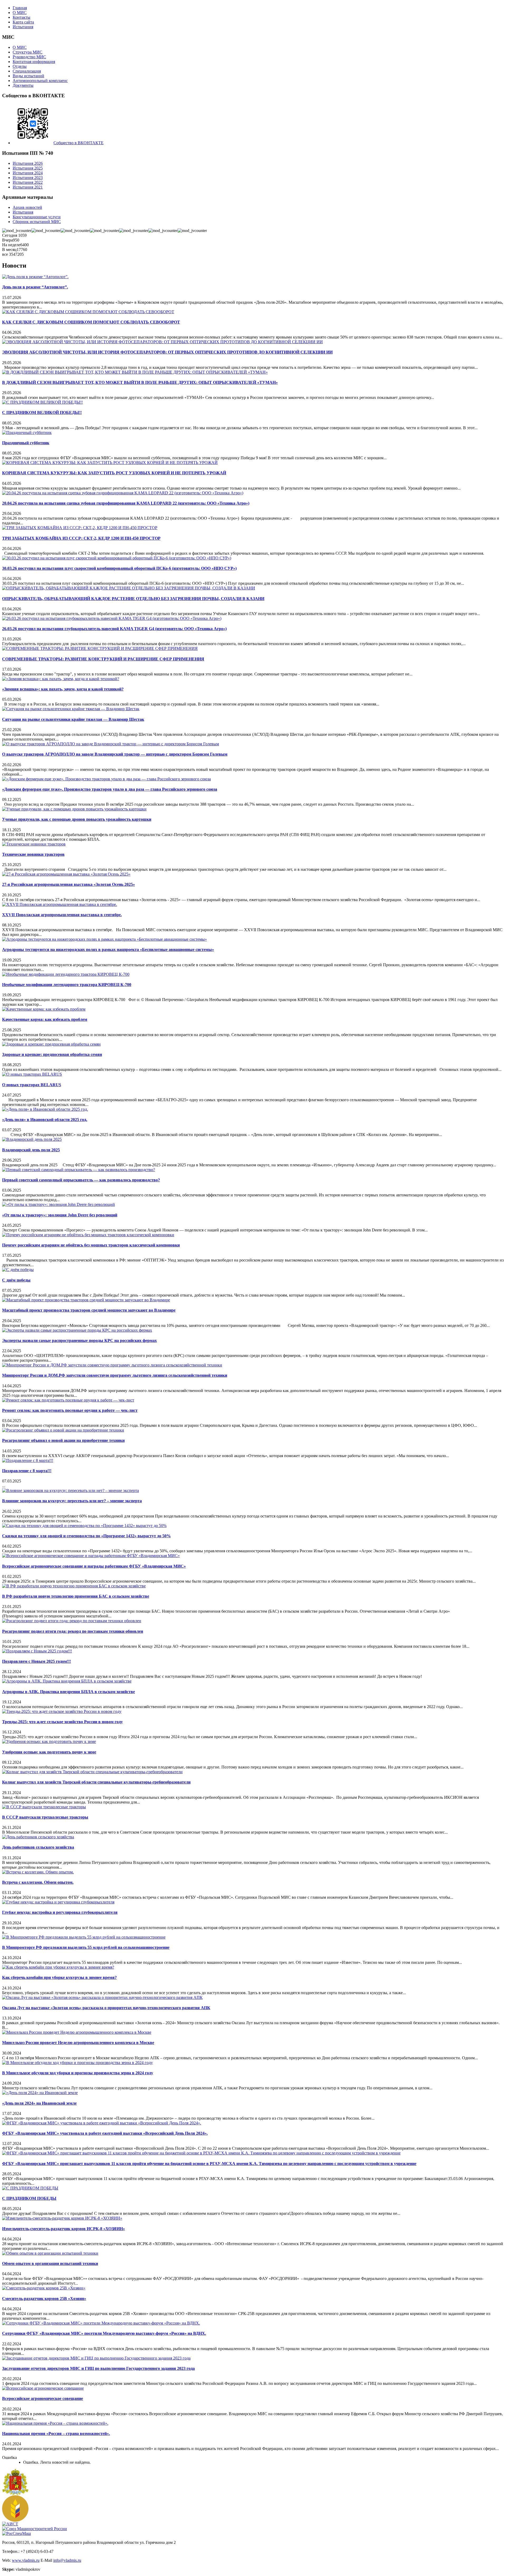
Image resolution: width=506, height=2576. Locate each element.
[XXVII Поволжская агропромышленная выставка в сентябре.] (60, 904)
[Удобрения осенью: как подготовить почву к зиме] (49, 1741)
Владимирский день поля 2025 (31, 1150)
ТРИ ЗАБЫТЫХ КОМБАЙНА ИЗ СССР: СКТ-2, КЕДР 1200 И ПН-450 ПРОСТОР (81, 538)
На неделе (11, 245)
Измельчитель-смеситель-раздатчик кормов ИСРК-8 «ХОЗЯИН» (64, 2229)
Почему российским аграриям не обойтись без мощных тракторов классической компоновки (91, 1245)
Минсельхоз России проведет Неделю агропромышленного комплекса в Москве (78, 2043)
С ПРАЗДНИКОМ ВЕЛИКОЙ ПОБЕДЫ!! (42, 412)
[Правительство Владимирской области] (15, 2494)
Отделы (20, 66)
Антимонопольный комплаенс (40, 81)
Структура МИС (28, 52)
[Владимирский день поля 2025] (32, 1139)
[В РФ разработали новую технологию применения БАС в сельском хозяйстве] (74, 1586)
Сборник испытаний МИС (37, 222)
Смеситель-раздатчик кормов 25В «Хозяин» (44, 2299)
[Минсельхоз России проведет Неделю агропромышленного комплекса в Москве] (77, 2032)
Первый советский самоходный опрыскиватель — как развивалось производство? (81, 1180)
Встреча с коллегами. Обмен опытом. (38, 1882)
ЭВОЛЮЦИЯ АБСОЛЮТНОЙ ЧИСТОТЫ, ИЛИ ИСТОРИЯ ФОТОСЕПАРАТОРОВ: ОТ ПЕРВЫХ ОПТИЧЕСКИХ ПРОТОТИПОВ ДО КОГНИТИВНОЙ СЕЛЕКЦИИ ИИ (167, 352)
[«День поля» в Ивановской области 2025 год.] (45, 1109)
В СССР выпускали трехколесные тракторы (45, 1817)
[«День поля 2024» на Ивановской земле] (40, 2093)
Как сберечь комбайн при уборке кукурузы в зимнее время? (59, 1977)
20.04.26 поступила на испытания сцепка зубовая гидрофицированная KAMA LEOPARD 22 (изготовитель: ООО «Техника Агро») (126, 503)
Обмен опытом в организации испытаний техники (50, 2263)
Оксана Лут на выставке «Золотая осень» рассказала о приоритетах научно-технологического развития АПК (106, 2008)
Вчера (8, 240)
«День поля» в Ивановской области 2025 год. (45, 1120)
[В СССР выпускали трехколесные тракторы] (44, 1807)
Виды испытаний (28, 76)
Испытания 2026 (28, 163)
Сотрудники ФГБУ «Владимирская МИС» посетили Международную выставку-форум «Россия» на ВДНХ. (104, 2333)
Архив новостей (27, 207)
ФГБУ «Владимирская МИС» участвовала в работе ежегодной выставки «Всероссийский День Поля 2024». (105, 2133)
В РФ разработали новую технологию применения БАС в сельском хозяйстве (76, 1596)
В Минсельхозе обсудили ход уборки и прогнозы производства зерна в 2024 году (78, 2073)
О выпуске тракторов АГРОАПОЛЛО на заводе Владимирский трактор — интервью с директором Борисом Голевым (115, 754)
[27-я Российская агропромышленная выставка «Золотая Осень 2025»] (66, 874)
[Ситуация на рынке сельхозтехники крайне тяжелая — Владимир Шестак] (71, 709)
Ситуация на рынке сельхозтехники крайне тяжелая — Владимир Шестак (73, 719)
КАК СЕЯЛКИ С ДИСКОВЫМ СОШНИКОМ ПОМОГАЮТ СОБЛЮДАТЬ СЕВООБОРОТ (91, 322)
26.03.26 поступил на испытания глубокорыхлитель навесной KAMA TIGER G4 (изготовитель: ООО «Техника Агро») (114, 629)
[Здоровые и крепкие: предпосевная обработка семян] (51, 1044)
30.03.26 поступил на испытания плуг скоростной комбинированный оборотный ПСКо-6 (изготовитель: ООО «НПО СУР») (119, 568)
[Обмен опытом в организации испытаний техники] (50, 2253)
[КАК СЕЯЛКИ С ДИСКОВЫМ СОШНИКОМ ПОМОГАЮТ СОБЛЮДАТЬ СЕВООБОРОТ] (88, 312)
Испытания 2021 (28, 187)
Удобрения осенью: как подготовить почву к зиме (49, 1752)
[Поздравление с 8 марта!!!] (28, 1460)
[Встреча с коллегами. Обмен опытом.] (38, 1872)
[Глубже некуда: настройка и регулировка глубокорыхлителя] (58, 1902)
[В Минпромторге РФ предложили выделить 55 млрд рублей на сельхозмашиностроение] (84, 1937)
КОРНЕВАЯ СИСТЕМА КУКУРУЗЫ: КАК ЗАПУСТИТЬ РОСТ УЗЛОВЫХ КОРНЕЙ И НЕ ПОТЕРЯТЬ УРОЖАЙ (114, 473)
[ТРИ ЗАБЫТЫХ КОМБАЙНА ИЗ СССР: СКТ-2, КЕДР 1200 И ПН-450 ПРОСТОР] (80, 528)
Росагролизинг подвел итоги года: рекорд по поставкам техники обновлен (73, 1631)
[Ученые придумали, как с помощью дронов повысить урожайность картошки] (74, 809)
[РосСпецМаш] (16, 2533)
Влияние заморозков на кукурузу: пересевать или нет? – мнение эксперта (72, 1501)
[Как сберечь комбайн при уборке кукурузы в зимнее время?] (58, 1967)
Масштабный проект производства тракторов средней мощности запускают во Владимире (89, 1310)
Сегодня (10, 235)
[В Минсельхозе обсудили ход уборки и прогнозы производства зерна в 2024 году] (77, 2063)
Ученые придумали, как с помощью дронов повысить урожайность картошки (77, 819)
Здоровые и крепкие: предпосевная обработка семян (52, 1054)
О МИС (20, 13)
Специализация (27, 71)
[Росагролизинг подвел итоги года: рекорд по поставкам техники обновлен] (72, 1621)
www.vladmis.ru (26, 2560)
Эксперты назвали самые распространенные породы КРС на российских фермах (79, 1340)
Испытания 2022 (28, 182)
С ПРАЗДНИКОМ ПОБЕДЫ (29, 2198)
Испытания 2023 (28, 178)
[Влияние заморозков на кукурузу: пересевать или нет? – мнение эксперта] (70, 1490)
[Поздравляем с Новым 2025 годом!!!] (37, 1651)
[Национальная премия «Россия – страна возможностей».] (55, 2423)
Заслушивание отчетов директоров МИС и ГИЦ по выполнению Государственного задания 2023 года (98, 2368)
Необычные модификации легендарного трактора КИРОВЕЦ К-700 (67, 985)
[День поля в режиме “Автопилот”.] (35, 277)
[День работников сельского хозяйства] (38, 1837)
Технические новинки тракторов (33, 854)
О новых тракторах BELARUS (32, 1085)
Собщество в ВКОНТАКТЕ (79, 143)
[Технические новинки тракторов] (34, 844)
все (6, 254)
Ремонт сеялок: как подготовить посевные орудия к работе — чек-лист (70, 1410)
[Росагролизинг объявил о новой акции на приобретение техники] (63, 1430)
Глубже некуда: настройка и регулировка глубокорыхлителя (60, 1912)
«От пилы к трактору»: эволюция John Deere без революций (60, 1215)
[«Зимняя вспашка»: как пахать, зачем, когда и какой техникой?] (61, 679)
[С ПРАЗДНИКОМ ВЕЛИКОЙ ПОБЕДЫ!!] (42, 402)
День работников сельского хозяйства (38, 1847)
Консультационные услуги (37, 217)
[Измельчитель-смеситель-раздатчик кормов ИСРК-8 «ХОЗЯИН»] (62, 2218)
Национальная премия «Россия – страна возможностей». (56, 2434)
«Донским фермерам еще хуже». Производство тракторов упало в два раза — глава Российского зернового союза (110, 789)
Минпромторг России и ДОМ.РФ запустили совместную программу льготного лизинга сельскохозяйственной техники (115, 1375)
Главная (20, 8)
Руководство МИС (29, 57)
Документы (23, 85)
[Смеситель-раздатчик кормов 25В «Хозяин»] (44, 2288)
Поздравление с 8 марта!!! (27, 1471)
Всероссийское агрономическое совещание (43, 2398)
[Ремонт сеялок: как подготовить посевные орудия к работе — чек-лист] (68, 1400)
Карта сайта (23, 22)
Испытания (23, 27)
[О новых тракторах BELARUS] (32, 1074)
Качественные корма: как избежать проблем (45, 1019)
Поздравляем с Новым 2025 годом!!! (37, 1661)
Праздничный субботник (26, 443)
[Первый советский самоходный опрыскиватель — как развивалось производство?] (79, 1170)
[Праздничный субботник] (27, 432)
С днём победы (16, 1280)
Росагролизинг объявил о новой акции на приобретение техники (63, 1440)
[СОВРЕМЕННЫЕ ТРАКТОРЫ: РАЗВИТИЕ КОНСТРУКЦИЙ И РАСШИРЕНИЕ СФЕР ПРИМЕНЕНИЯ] (100, 648)
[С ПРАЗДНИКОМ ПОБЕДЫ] (30, 2188)
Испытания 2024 (28, 173)
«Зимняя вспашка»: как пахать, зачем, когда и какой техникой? (63, 689)
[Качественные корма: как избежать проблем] (44, 1009)
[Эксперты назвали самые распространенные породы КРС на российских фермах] (77, 1330)
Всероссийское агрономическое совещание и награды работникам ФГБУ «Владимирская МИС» (94, 1566)
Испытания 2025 (28, 168)
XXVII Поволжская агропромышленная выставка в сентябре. (62, 915)
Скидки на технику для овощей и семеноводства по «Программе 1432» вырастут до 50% (86, 1536)
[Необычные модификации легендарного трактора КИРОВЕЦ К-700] (66, 974)
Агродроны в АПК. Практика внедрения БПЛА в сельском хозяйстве (69, 1692)
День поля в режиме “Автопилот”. (35, 287)
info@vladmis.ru (67, 2560)
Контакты (21, 17)
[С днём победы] (18, 1270)
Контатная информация (34, 62)
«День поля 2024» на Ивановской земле (39, 2103)
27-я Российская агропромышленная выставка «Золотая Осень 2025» (69, 884)
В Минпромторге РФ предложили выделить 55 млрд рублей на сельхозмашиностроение (86, 1947)
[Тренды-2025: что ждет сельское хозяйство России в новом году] (62, 1711)
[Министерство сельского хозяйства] (15, 2520)
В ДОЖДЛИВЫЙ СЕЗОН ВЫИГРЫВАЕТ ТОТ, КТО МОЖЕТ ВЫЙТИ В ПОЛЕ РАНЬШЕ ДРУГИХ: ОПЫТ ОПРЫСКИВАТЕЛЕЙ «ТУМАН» (140, 382)
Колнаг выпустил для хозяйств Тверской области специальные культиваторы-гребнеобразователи (96, 1782)
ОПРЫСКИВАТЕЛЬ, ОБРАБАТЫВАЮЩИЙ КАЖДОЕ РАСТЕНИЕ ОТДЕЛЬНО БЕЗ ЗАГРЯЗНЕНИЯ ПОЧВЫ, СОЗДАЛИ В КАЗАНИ (133, 599)
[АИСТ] (10, 2524)
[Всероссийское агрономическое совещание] (43, 2388)
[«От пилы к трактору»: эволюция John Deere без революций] (59, 1204)
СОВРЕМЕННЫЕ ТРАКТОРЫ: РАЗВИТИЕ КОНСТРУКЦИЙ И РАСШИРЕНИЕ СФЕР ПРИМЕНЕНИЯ (103, 659)
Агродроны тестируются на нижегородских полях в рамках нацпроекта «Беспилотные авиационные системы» (108, 949)
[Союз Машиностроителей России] (35, 2529)
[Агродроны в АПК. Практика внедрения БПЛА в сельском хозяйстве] (67, 1681)
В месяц (9, 250)
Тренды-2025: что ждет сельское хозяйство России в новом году (62, 1722)
